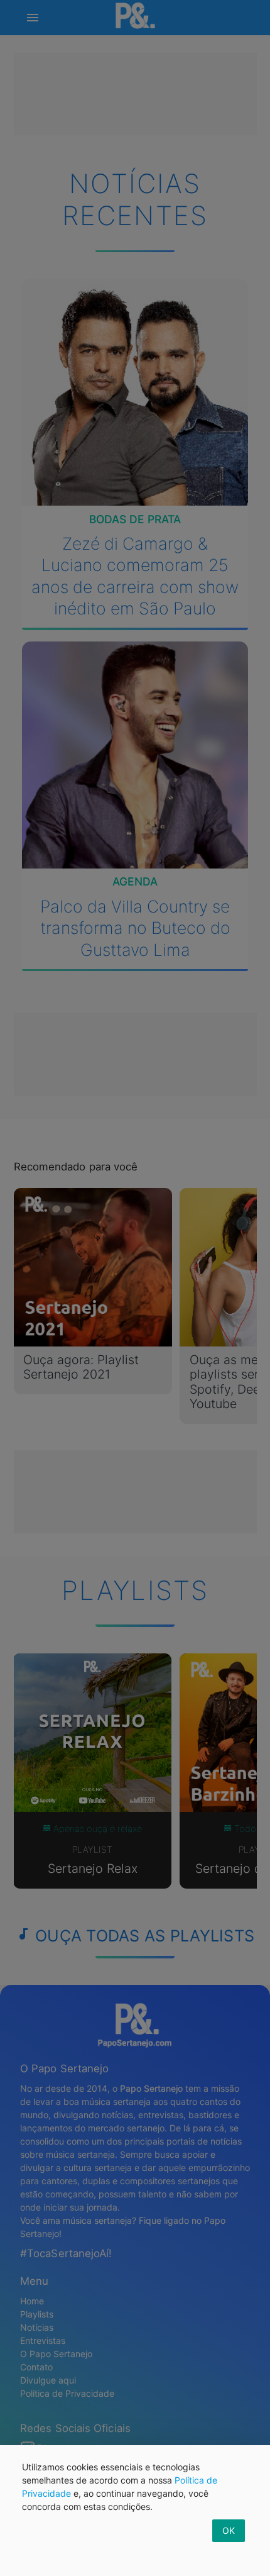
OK (229, 2530)
